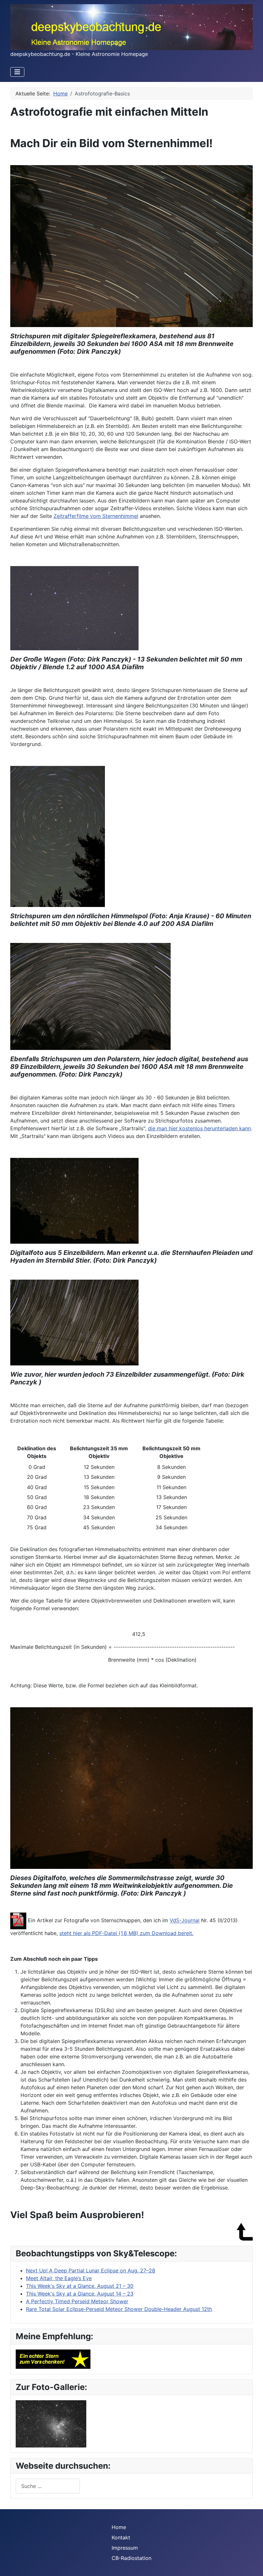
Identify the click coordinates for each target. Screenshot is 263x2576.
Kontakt (121, 2537)
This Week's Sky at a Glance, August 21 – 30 (80, 2286)
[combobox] (48, 2486)
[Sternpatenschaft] (53, 2358)
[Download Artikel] (18, 1921)
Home (119, 2527)
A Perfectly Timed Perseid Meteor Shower (77, 2301)
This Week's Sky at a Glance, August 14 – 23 (80, 2294)
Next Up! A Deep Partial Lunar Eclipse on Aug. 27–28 (91, 2270)
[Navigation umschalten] (17, 72)
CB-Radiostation (131, 2558)
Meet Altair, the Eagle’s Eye (59, 2278)
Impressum (125, 2548)
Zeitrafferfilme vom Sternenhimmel (96, 516)
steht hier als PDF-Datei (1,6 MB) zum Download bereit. (126, 1933)
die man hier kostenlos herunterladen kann (199, 1128)
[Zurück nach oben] (252, 2564)
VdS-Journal (185, 1921)
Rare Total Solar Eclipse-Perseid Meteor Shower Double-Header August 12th (119, 2309)
